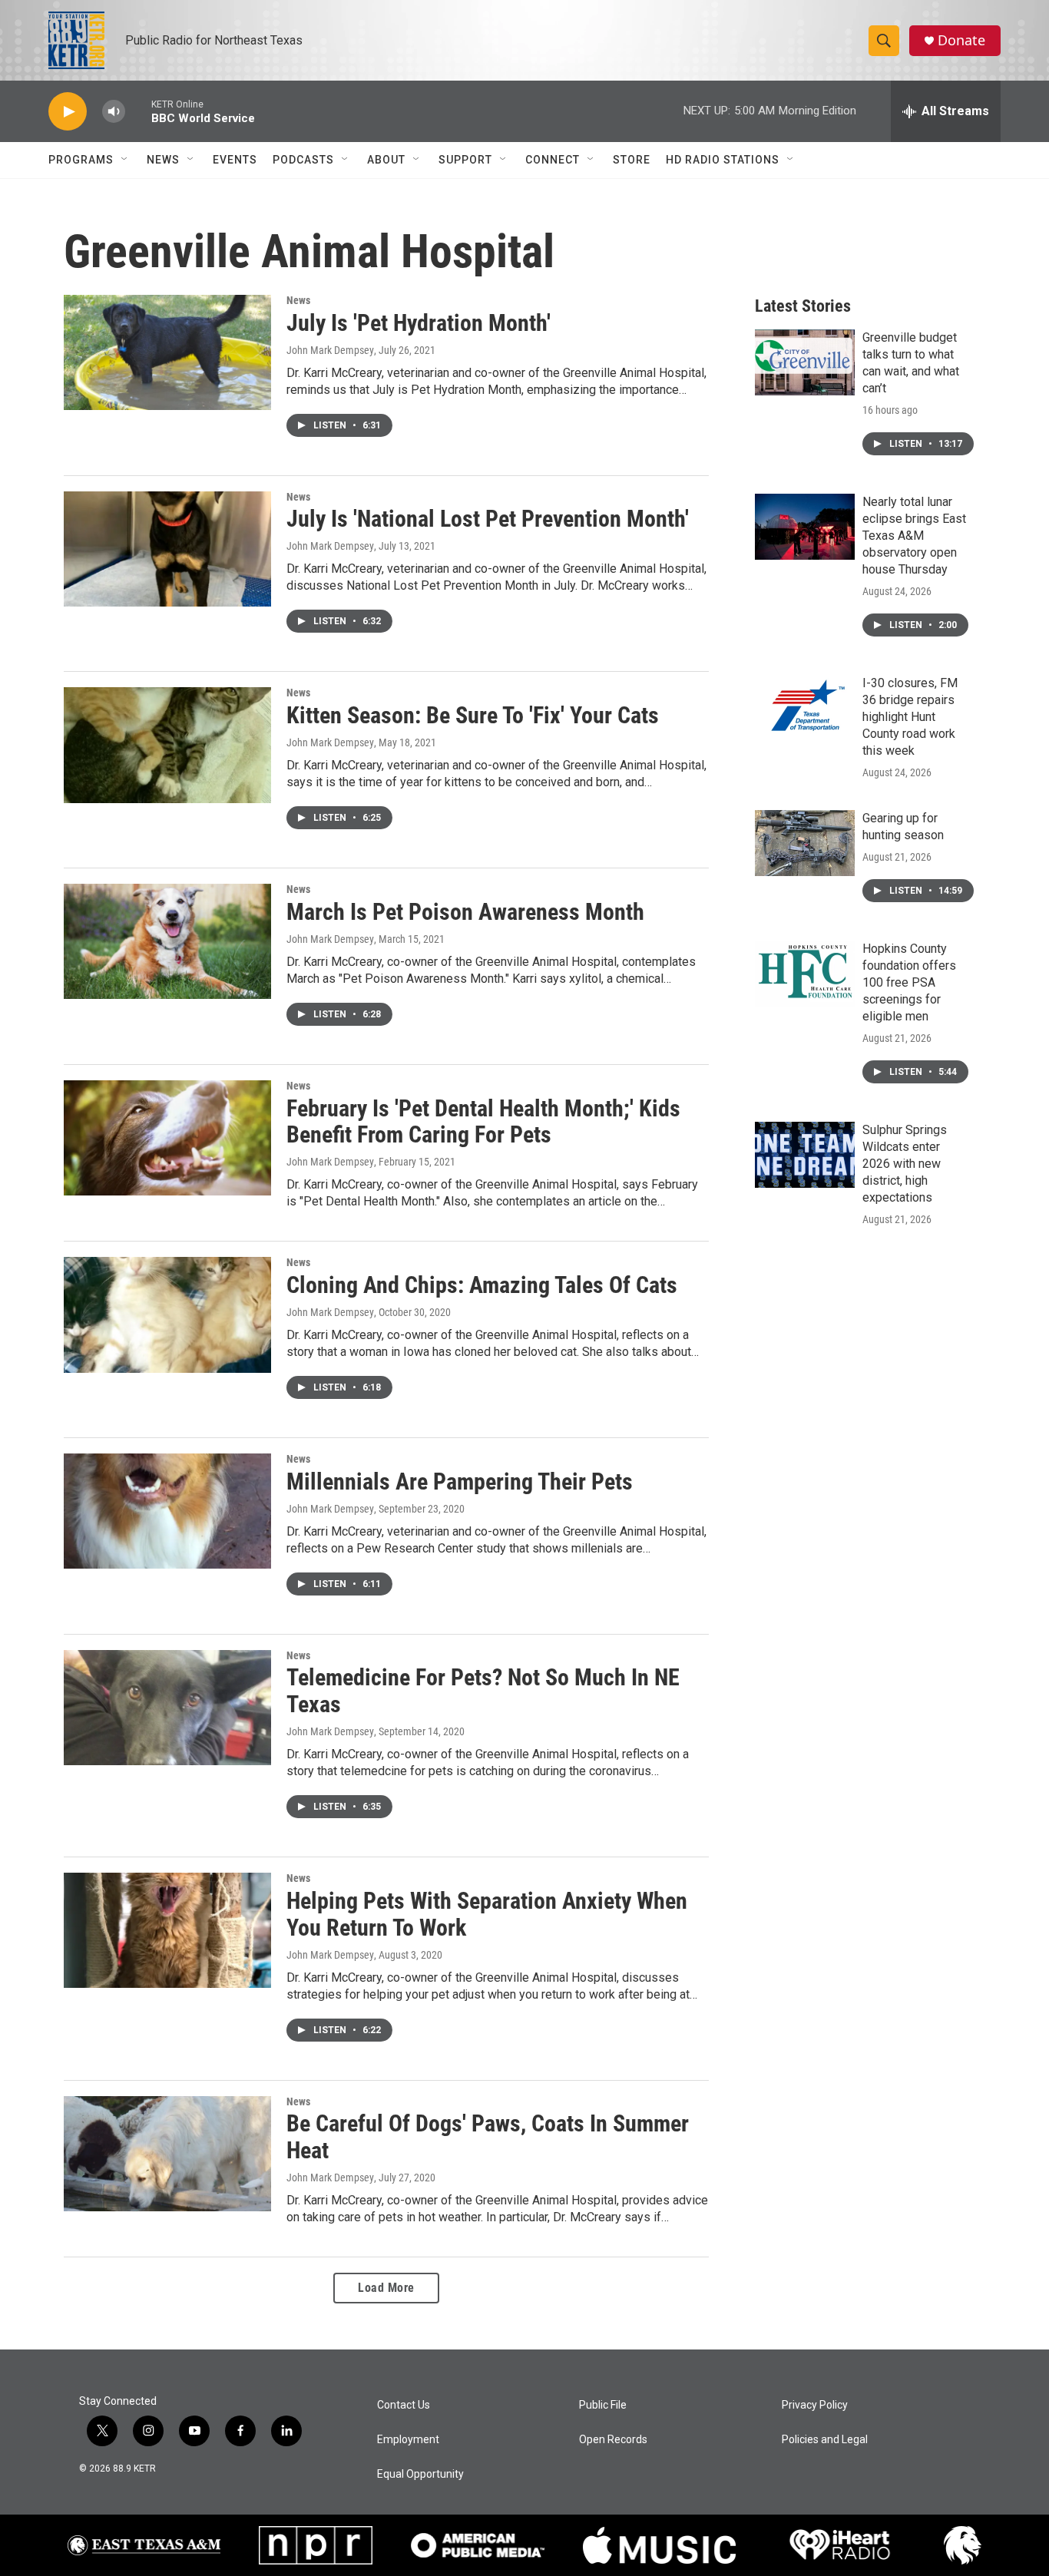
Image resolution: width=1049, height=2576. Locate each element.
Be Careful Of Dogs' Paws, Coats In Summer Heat (488, 2137)
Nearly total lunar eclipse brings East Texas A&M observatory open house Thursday (914, 536)
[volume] (114, 112)
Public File (603, 2405)
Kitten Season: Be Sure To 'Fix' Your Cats (473, 715)
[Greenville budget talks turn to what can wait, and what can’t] (805, 362)
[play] (68, 112)
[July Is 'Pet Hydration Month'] (167, 352)
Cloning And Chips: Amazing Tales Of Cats (482, 1285)
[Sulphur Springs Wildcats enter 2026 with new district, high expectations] (805, 1155)
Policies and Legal (825, 2440)
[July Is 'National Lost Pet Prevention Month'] (167, 549)
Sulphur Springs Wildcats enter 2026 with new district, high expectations (905, 1164)
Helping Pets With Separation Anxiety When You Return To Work (487, 1914)
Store (632, 160)
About (386, 160)
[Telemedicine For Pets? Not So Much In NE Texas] (167, 1708)
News (163, 160)
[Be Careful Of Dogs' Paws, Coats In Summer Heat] (167, 2154)
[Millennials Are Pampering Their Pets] (167, 1511)
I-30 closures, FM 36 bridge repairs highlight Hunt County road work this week (910, 717)
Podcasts (303, 160)
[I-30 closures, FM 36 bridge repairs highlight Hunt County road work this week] (805, 708)
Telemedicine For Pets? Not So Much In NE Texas (483, 1691)
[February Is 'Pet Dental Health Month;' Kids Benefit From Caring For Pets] (167, 1138)
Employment (408, 2440)
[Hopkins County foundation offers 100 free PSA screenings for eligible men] (805, 974)
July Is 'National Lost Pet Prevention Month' (488, 519)
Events (235, 160)
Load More (386, 2288)
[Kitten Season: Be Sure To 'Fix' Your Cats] (167, 745)
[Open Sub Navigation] (125, 160)
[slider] (138, 111)
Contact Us (404, 2405)
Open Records (613, 2440)
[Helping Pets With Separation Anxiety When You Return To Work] (167, 1930)
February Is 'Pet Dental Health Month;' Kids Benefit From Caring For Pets (483, 1122)
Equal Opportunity (420, 2474)
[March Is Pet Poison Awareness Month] (167, 941)
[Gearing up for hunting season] (805, 843)
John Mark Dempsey (330, 350)
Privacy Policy (815, 2405)
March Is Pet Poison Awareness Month (465, 912)
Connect (553, 160)
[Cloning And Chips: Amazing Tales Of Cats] (167, 1314)
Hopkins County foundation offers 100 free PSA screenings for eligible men (909, 982)
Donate (961, 40)
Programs (81, 160)
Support (465, 160)
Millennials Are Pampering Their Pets (460, 1481)
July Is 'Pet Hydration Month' (419, 323)
